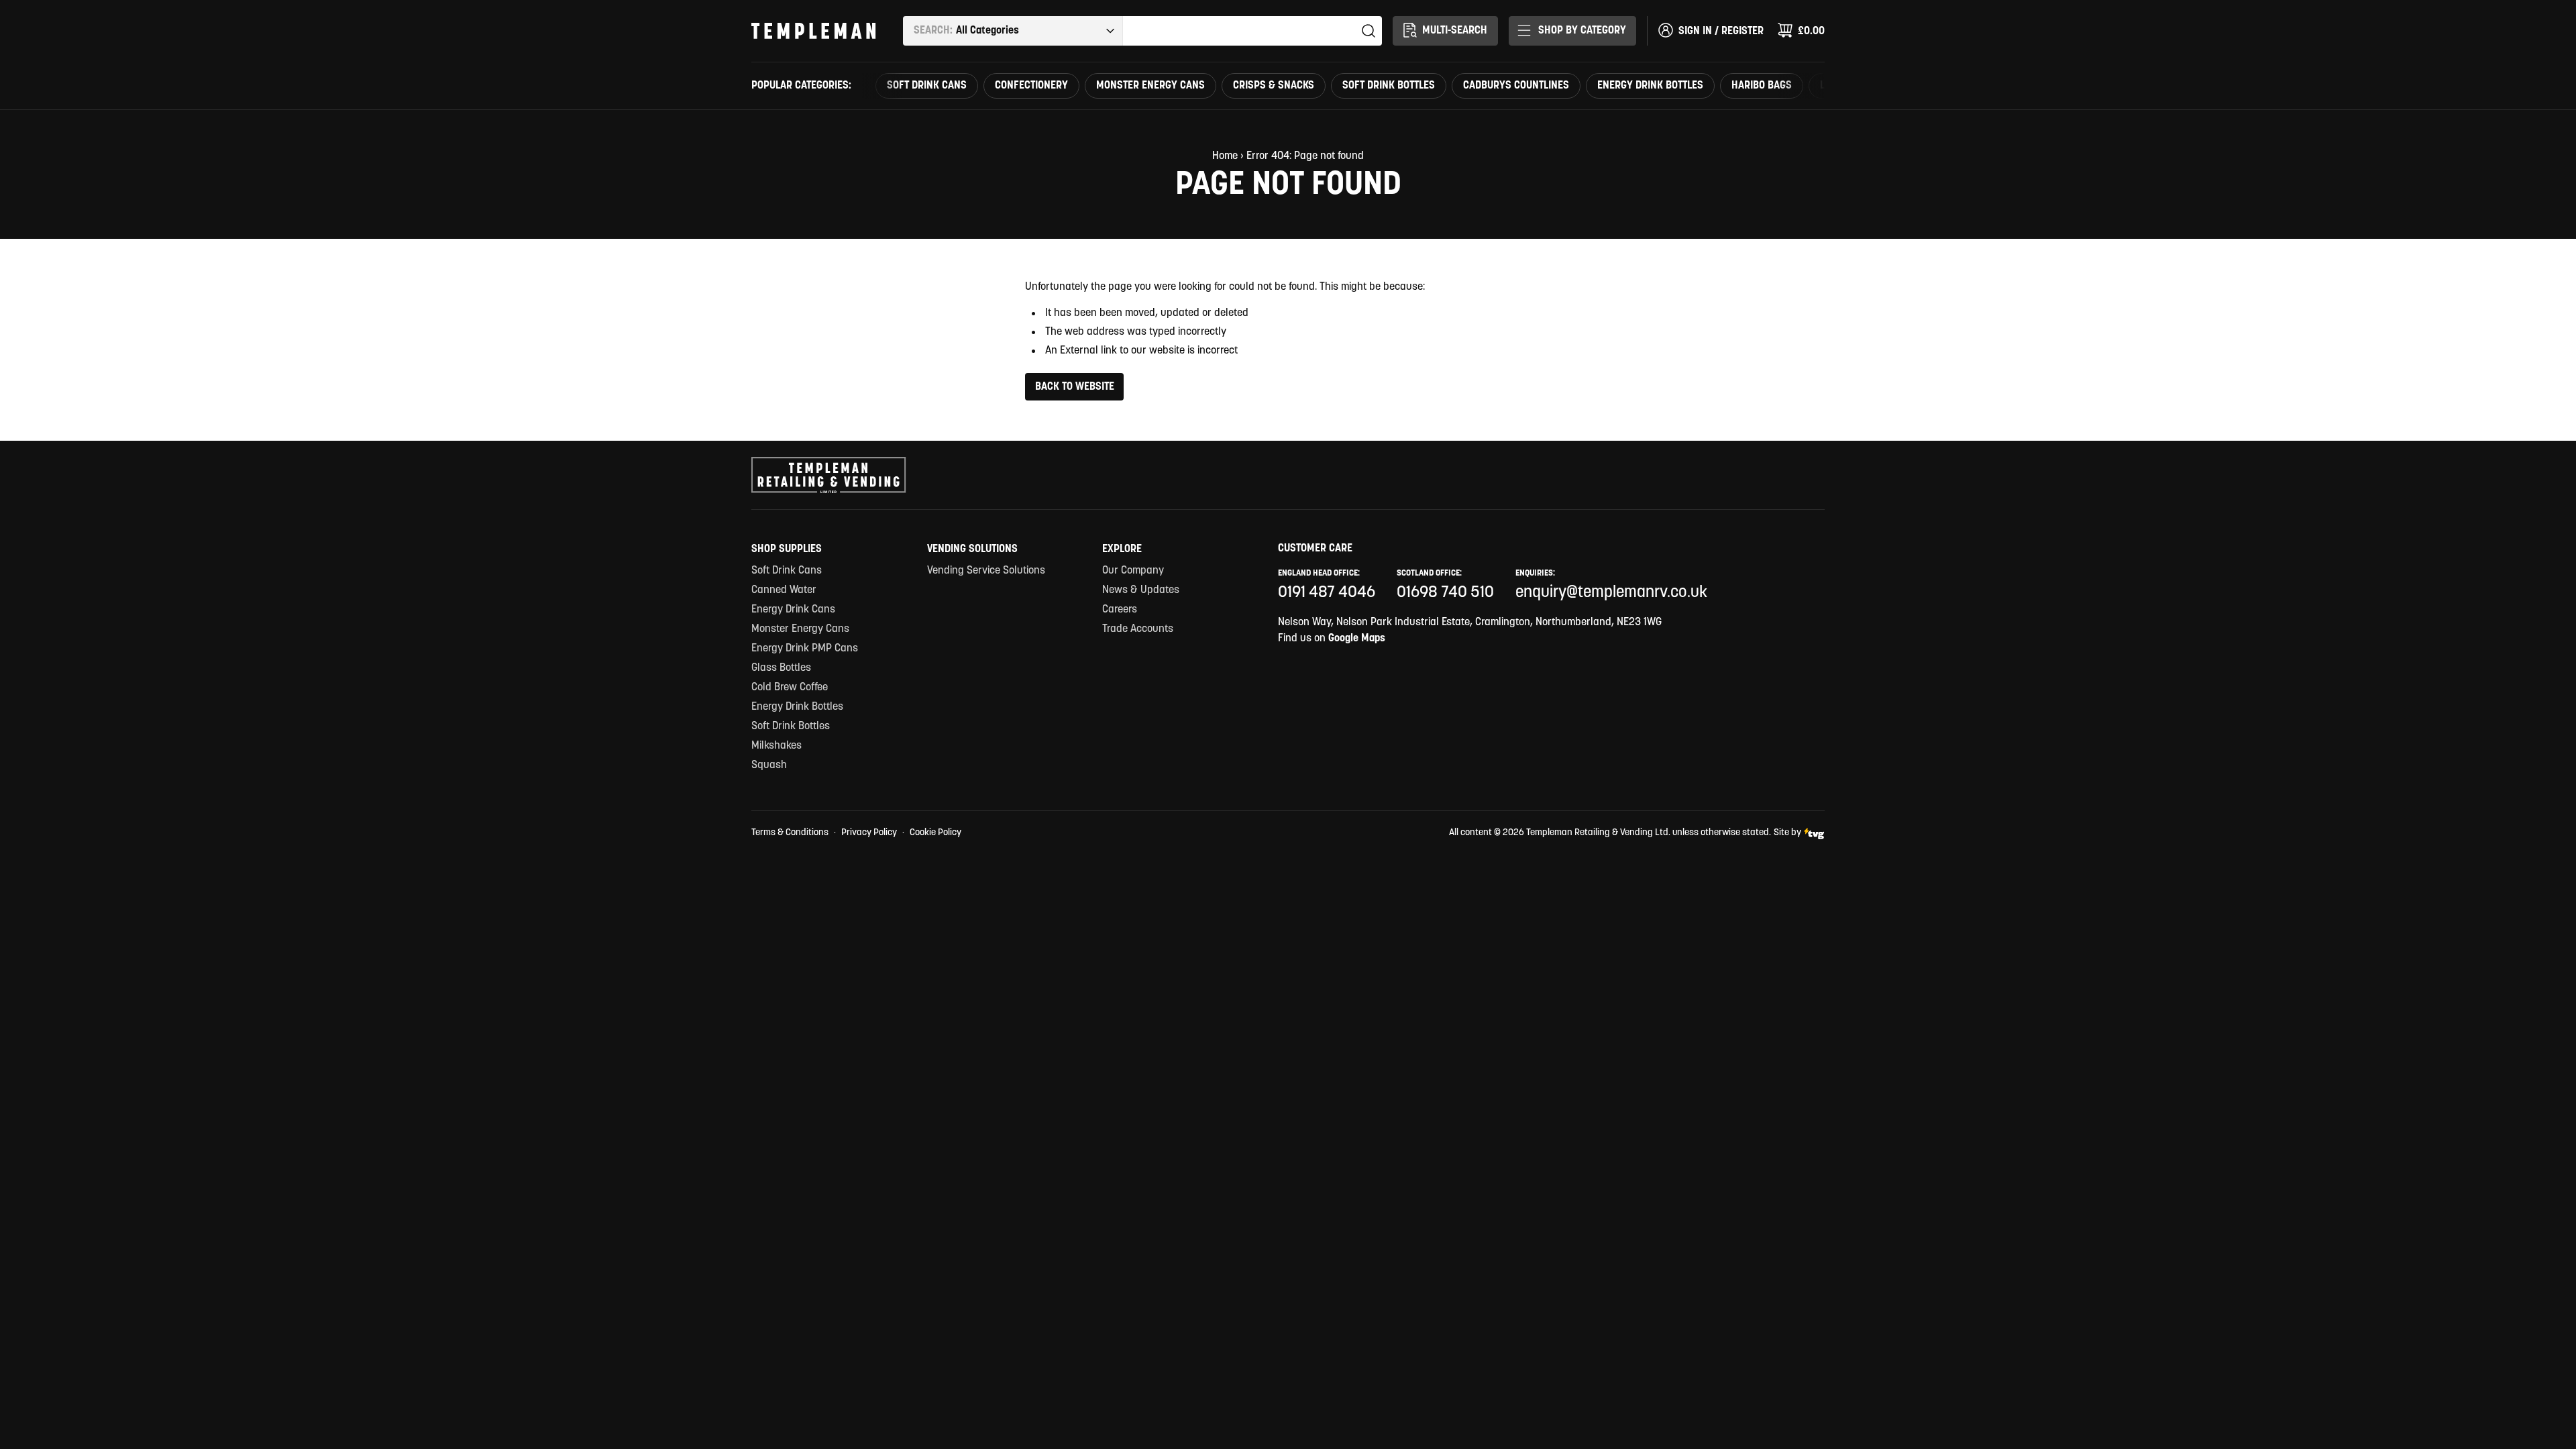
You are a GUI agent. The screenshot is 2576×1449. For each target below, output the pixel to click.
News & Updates (1141, 590)
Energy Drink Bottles (1650, 86)
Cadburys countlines (1516, 86)
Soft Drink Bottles (1389, 86)
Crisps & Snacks (1274, 86)
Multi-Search (1455, 31)
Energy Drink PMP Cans (805, 649)
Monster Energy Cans (1150, 86)
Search (1368, 31)
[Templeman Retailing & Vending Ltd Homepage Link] (814, 31)
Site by (1787, 833)
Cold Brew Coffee (790, 688)
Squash (769, 765)
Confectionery (1031, 86)
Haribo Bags (1762, 86)
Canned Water (784, 590)
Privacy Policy (869, 833)
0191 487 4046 (1327, 593)
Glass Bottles (781, 668)
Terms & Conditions (790, 833)
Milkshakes (776, 746)
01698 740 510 (1445, 593)
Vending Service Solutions (986, 571)
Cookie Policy (935, 833)
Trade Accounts (1138, 629)
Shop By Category (1582, 31)
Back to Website (1075, 387)
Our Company (1133, 571)
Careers (1120, 610)
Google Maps (1357, 639)
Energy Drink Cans (793, 610)
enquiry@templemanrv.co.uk (1611, 593)
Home (1225, 156)
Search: (933, 31)
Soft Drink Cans (927, 86)
